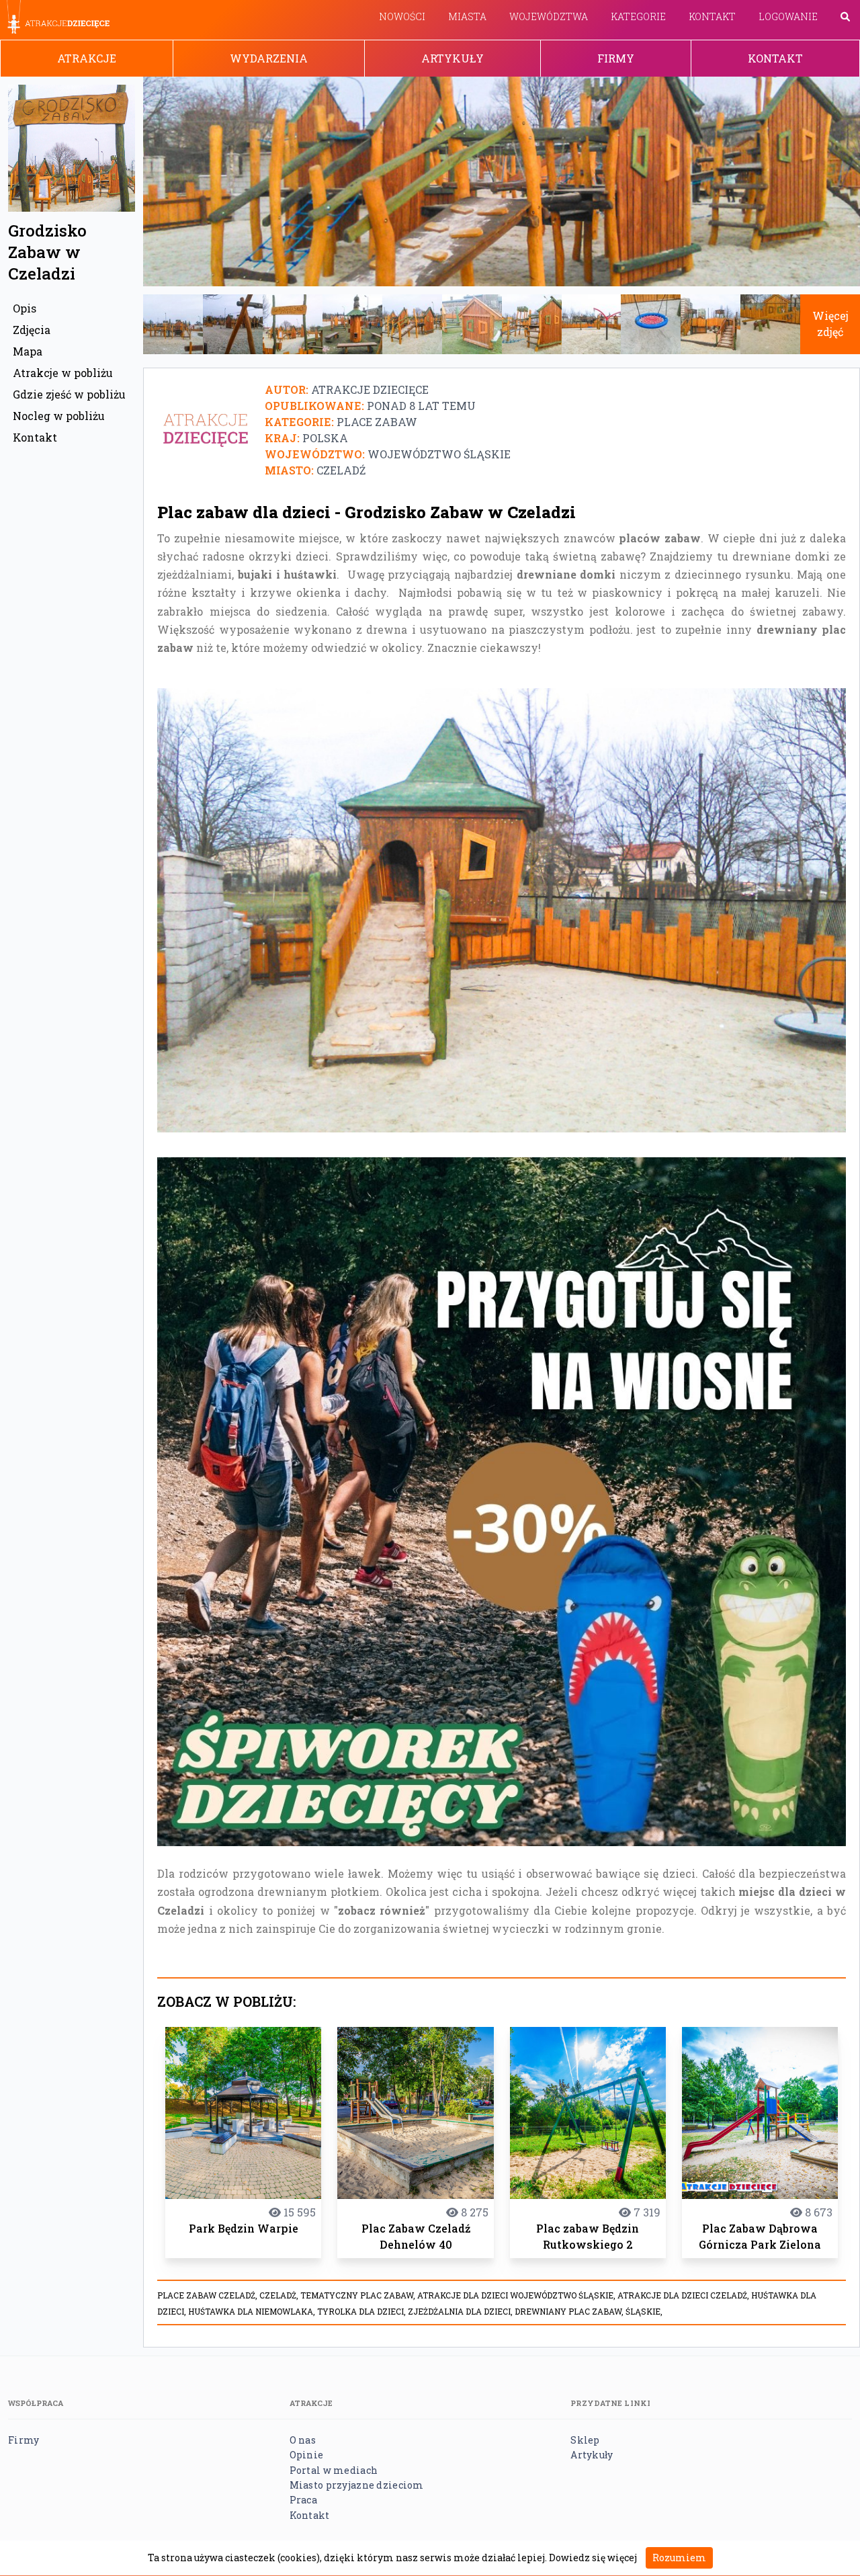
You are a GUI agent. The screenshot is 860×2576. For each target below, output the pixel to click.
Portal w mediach (334, 2470)
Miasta (467, 16)
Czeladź (341, 470)
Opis (25, 308)
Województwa (549, 16)
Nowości (402, 16)
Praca (303, 2500)
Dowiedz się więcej (593, 2558)
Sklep (585, 2440)
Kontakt (712, 16)
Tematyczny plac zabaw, (359, 2295)
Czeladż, (280, 2295)
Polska (325, 438)
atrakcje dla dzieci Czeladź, (684, 2295)
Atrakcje (87, 58)
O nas (303, 2440)
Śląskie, (644, 2311)
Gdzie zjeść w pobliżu (69, 394)
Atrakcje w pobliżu (63, 373)
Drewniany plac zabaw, (570, 2311)
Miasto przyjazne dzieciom (357, 2485)
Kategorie (638, 16)
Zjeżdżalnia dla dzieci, (461, 2311)
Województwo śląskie (439, 454)
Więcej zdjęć (830, 324)
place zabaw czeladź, (208, 2295)
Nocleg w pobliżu (59, 416)
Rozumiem (679, 2558)
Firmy (616, 58)
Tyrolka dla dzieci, (362, 2311)
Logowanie (788, 16)
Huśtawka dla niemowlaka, (253, 2311)
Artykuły (453, 58)
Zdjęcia (32, 330)
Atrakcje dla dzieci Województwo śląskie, (517, 2295)
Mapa (28, 351)
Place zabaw (377, 422)
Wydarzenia (269, 58)
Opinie (307, 2455)
